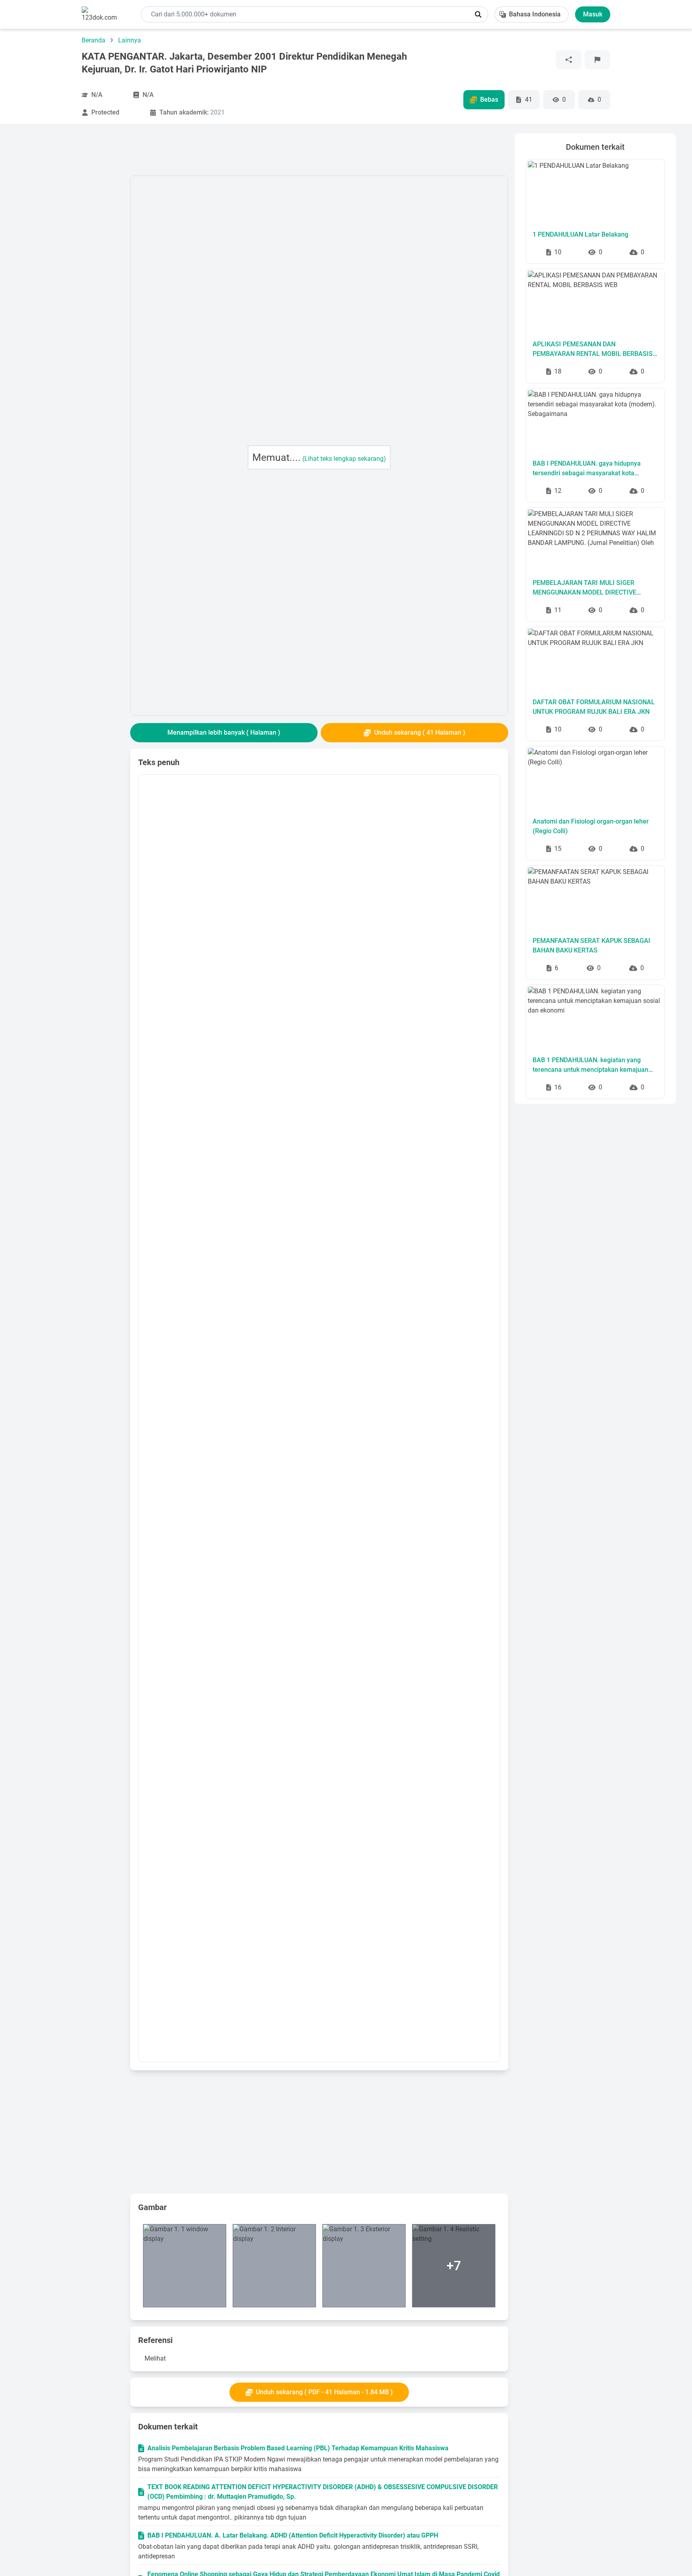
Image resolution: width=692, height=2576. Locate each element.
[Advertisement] (70, 253)
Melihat (155, 2358)
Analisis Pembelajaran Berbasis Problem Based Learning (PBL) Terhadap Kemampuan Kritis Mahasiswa (298, 2448)
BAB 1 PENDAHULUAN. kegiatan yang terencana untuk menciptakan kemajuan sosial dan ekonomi (590, 1065)
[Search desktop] (478, 14)
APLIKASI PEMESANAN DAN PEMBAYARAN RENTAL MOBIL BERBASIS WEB (593, 350)
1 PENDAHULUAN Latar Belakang (580, 234)
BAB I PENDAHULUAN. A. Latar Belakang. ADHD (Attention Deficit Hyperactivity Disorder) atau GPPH (293, 2535)
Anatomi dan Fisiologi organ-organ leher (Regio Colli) (591, 826)
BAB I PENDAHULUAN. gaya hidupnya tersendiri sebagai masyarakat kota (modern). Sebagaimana (587, 469)
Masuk (593, 14)
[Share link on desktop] (569, 60)
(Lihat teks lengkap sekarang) (344, 459)
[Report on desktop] (597, 60)
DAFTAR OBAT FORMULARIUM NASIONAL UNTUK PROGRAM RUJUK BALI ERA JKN (594, 707)
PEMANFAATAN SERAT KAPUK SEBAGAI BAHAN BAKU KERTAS (591, 945)
